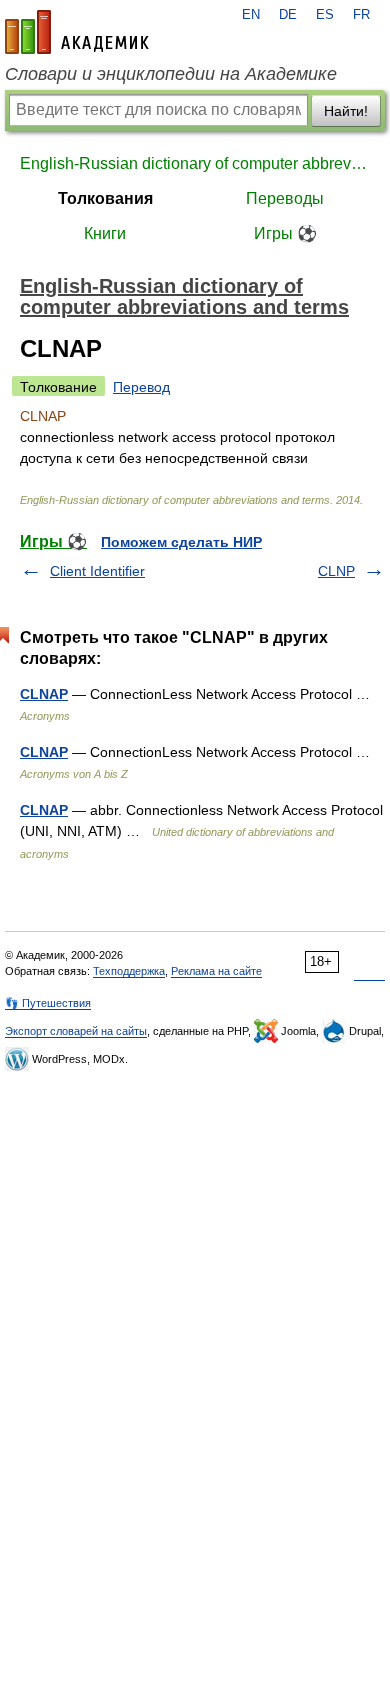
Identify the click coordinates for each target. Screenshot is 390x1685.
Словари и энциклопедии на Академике (171, 74)
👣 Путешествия (48, 1003)
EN (251, 15)
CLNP (336, 571)
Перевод (141, 387)
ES (325, 15)
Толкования (105, 198)
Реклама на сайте (216, 971)
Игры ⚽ (285, 233)
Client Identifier (97, 571)
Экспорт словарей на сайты (76, 1031)
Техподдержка (129, 971)
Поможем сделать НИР (181, 542)
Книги (105, 233)
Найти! (346, 111)
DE (288, 15)
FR (361, 15)
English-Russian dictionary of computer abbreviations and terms (195, 163)
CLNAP (44, 694)
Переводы (285, 198)
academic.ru (77, 32)
